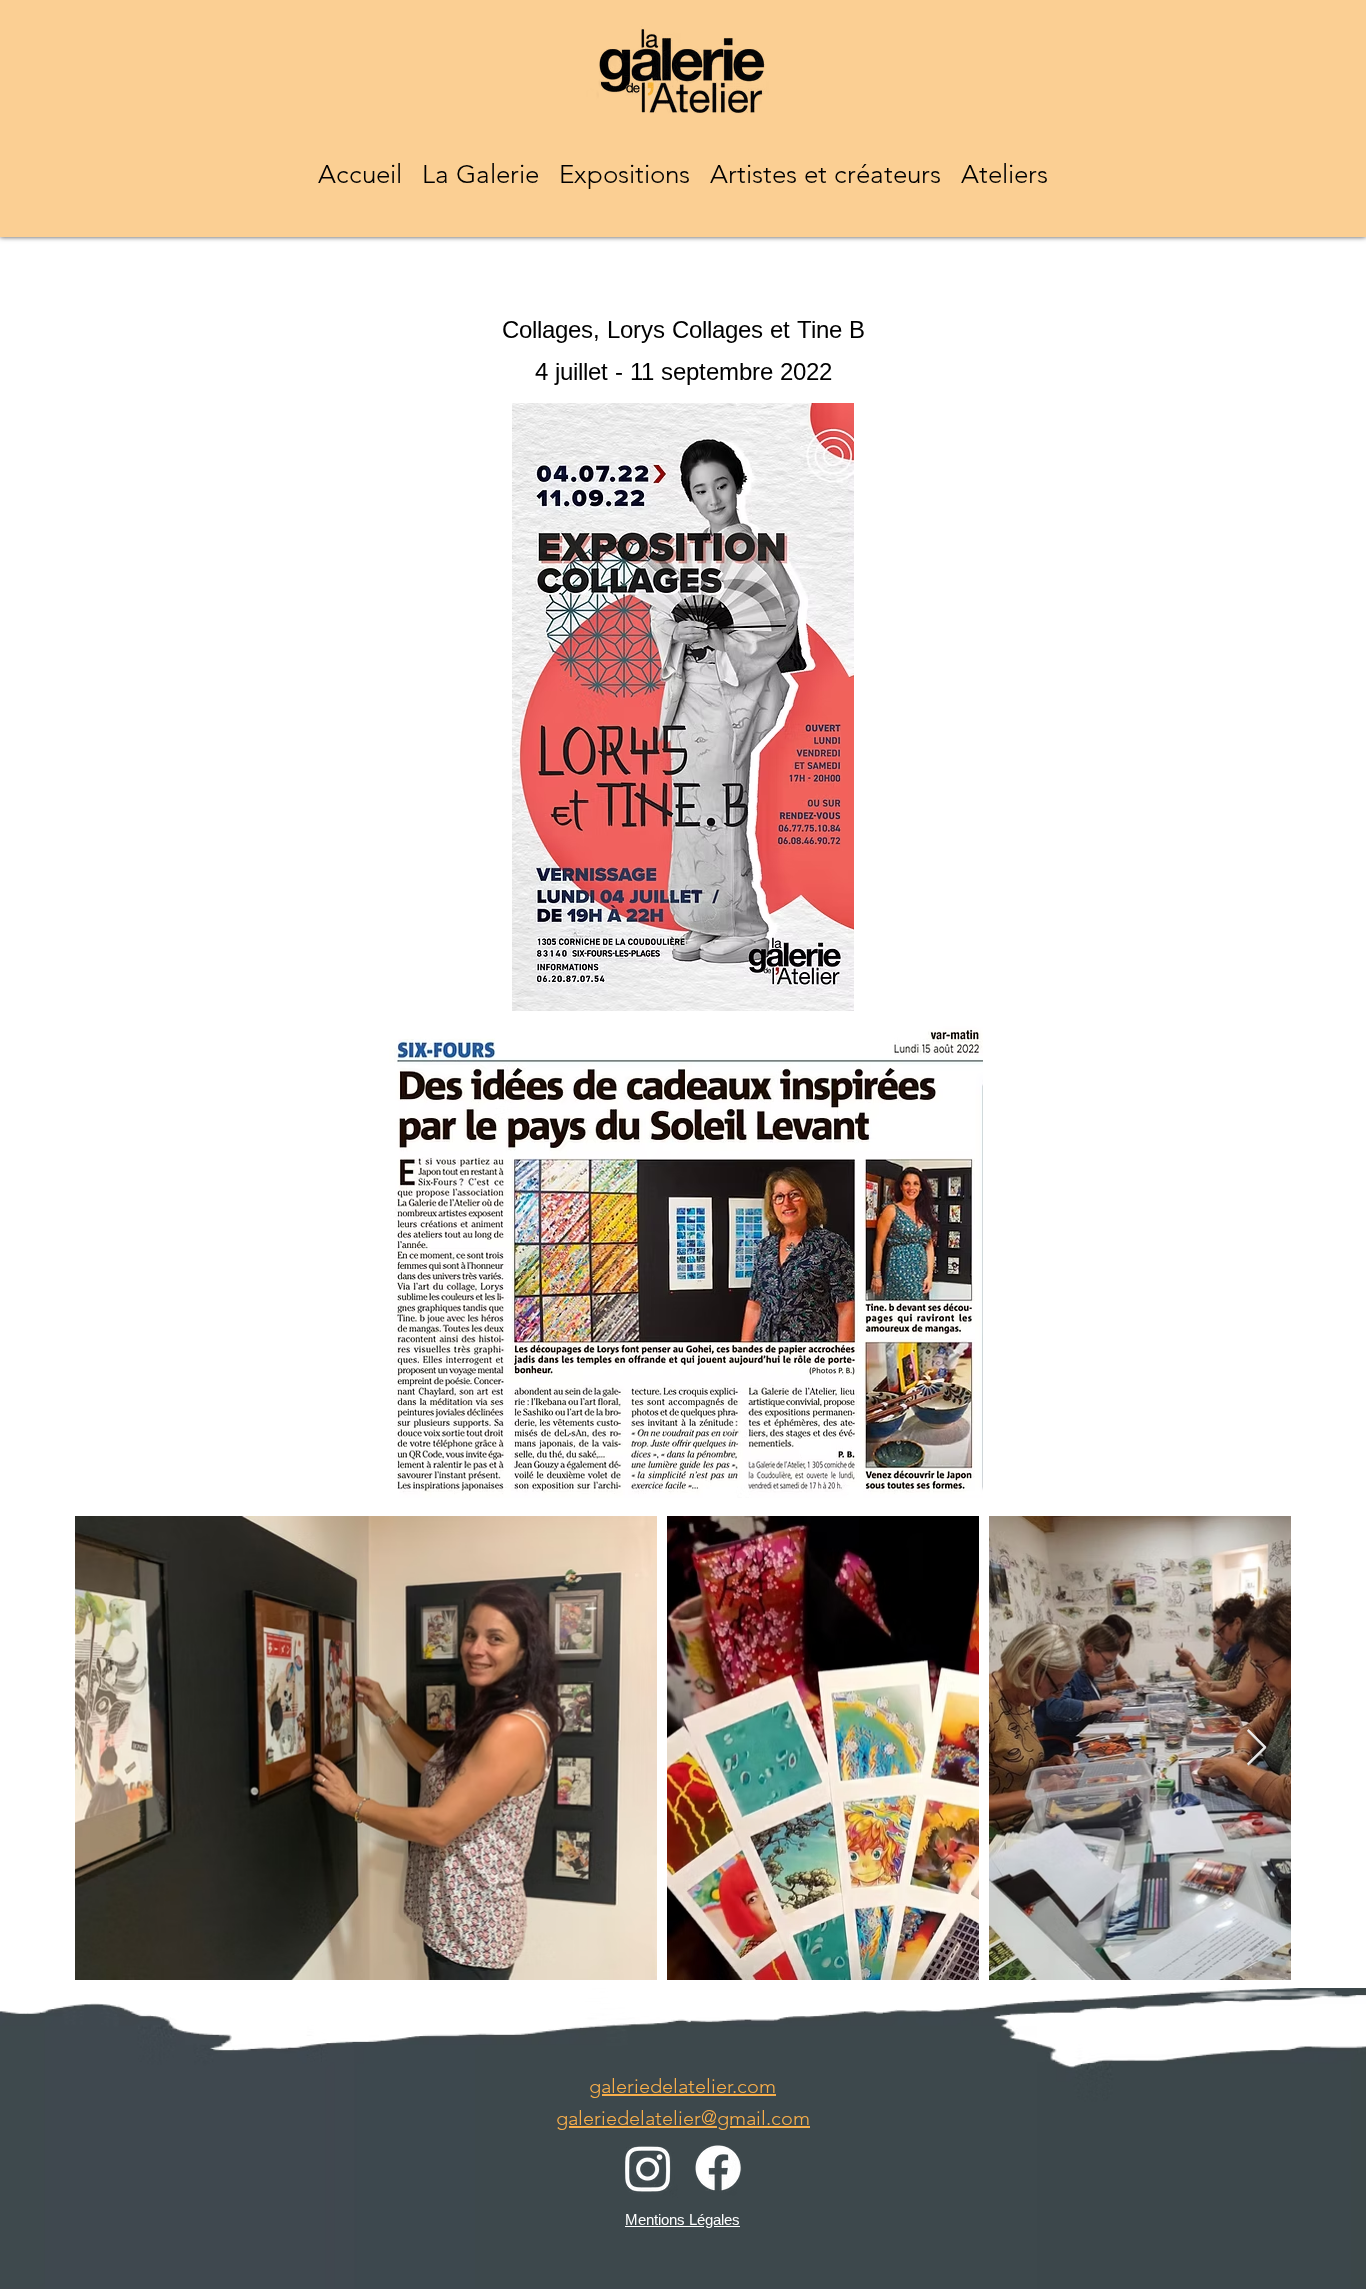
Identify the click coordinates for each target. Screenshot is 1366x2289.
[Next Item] (1256, 1748)
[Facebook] (718, 2168)
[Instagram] (648, 2168)
